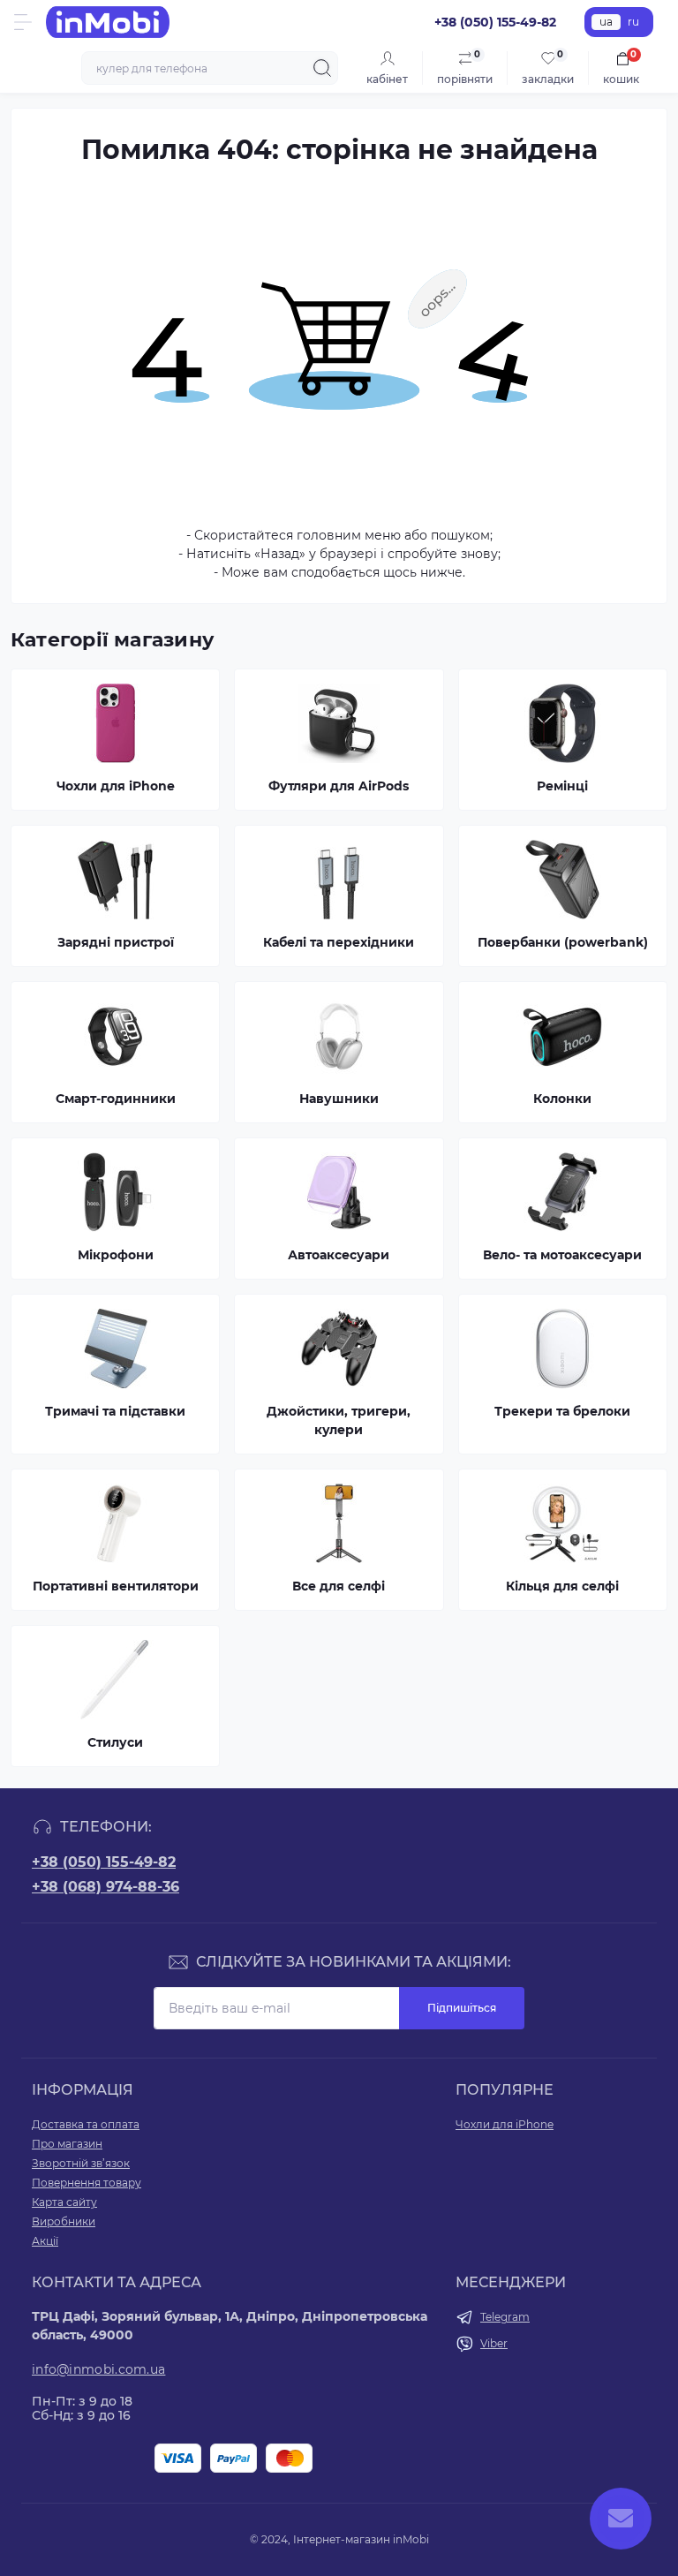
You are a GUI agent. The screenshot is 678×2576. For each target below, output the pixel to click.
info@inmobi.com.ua (98, 2369)
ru (633, 22)
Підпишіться (462, 2008)
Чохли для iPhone (505, 2124)
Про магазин (67, 2144)
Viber (494, 2343)
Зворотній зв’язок (81, 2163)
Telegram (505, 2317)
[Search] (322, 68)
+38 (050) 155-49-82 (104, 1862)
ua (606, 22)
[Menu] (23, 22)
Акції (45, 2241)
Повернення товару (87, 2183)
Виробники (64, 2221)
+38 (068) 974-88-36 (105, 1887)
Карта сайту (64, 2202)
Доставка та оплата (86, 2124)
